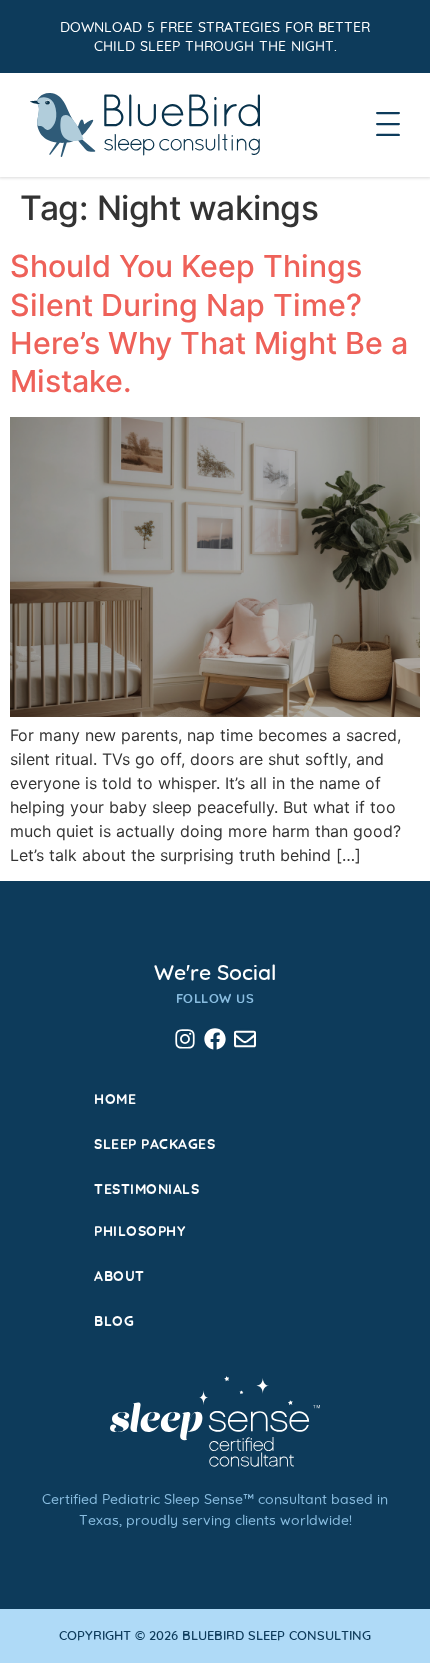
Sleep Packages (154, 1143)
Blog (114, 1320)
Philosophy (139, 1230)
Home (115, 1098)
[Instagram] (185, 1039)
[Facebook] (215, 1039)
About (119, 1275)
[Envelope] (245, 1039)
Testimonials (146, 1188)
